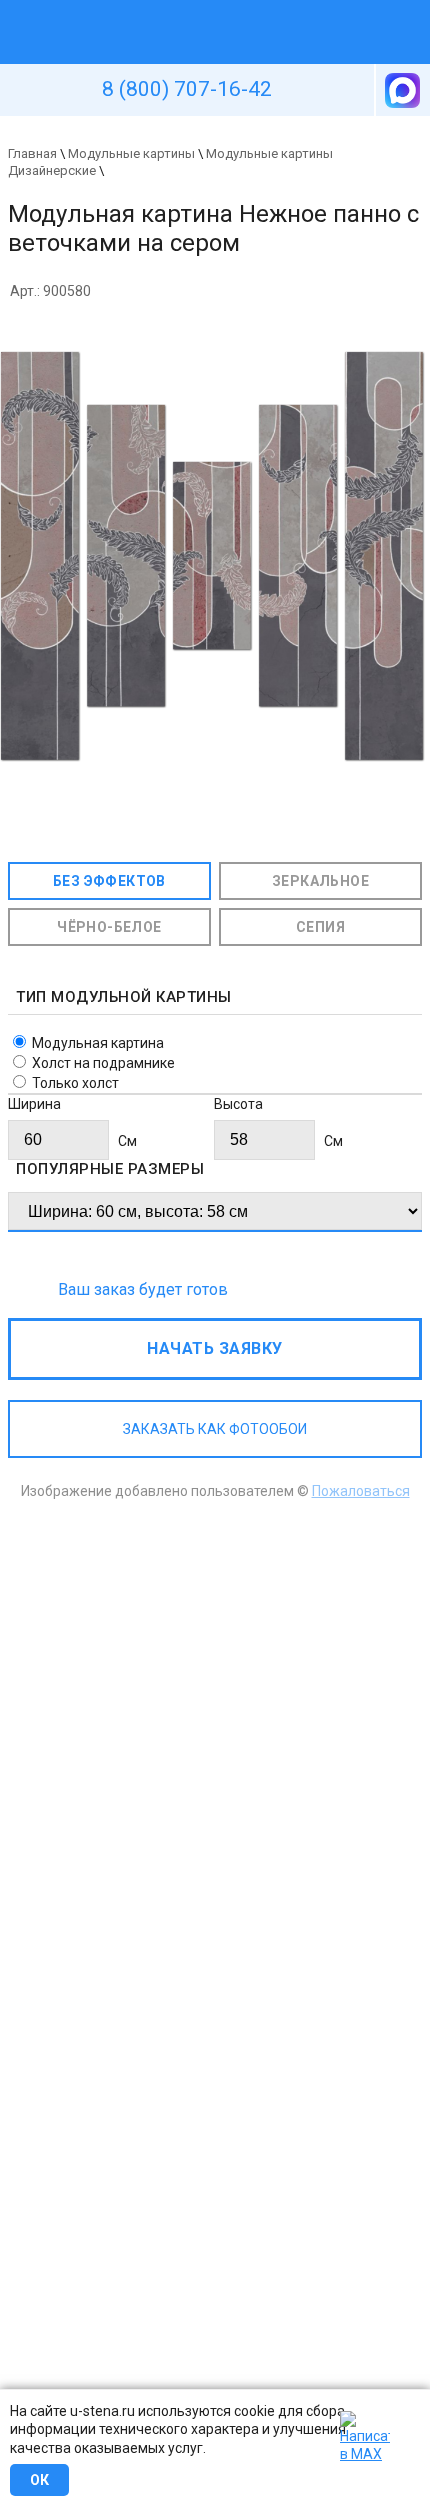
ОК (39, 2480)
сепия (320, 927)
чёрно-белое (109, 927)
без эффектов (109, 881)
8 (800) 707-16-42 (187, 89)
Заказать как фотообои (215, 1429)
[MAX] (401, 90)
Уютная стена (168, 9)
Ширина (34, 1104)
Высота (238, 1104)
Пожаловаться (361, 1491)
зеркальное (320, 881)
